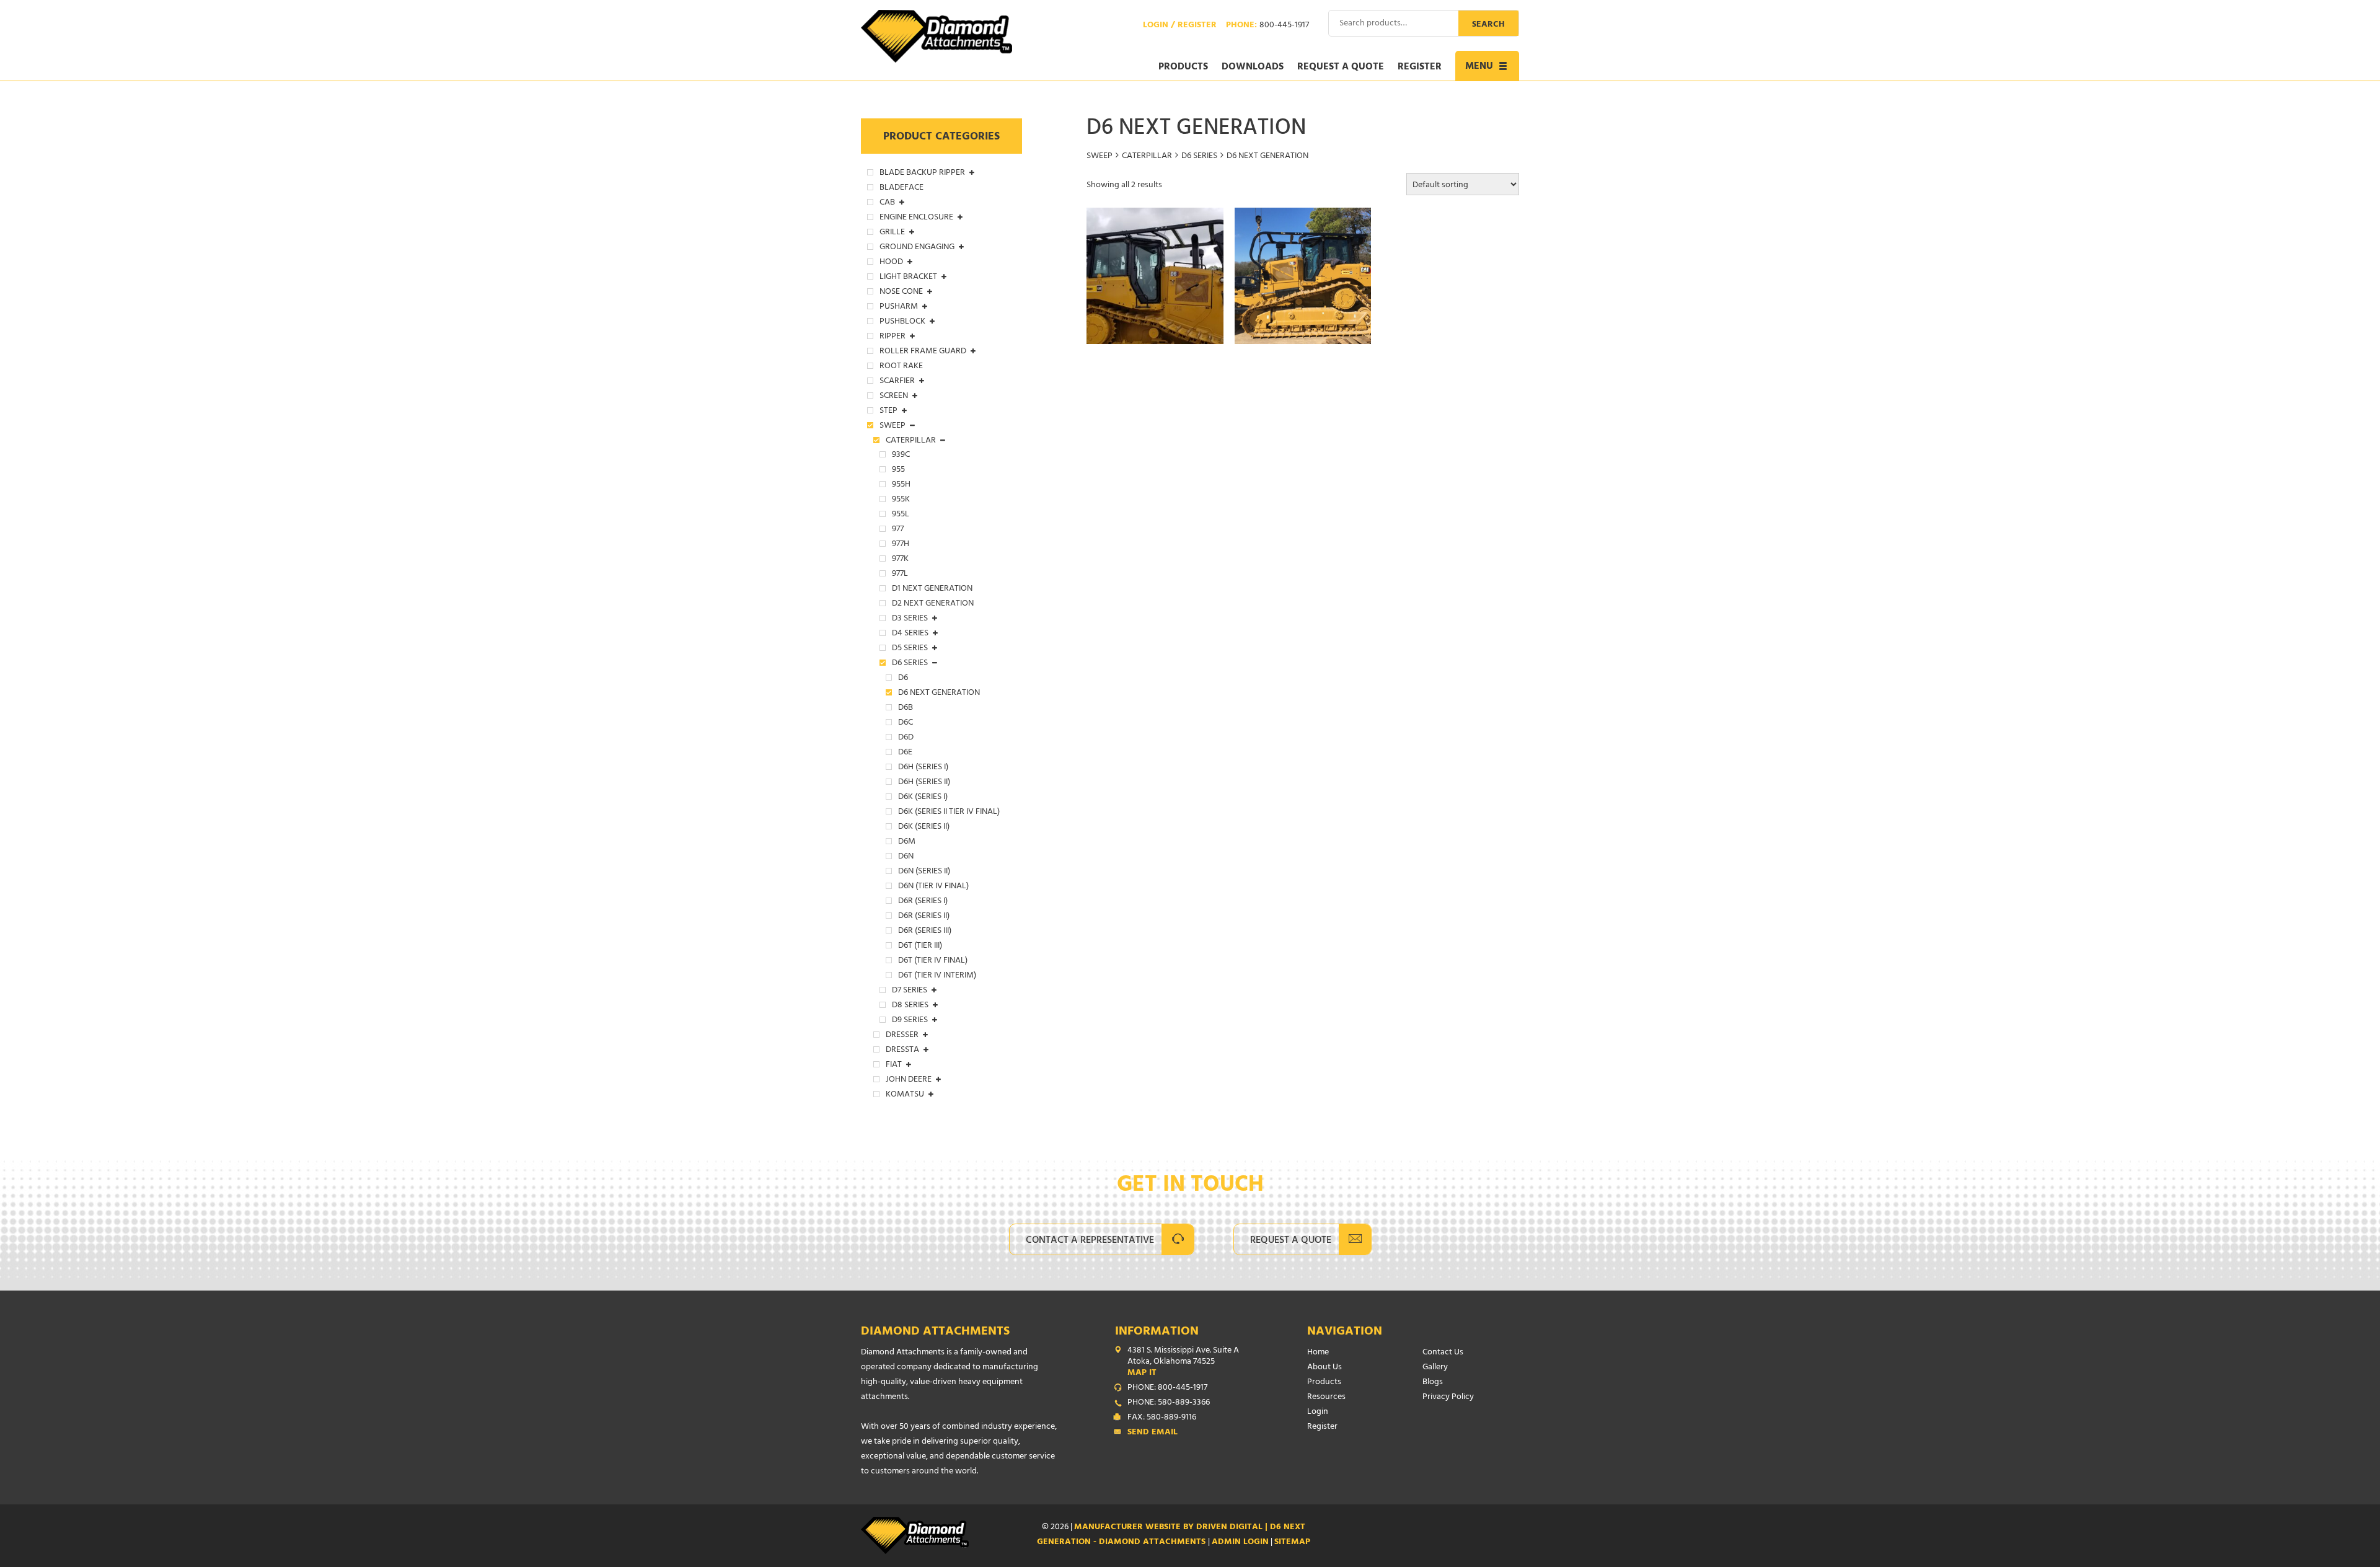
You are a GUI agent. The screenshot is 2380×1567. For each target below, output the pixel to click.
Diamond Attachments (935, 1332)
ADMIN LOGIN (1240, 1543)
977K (900, 560)
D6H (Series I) (923, 768)
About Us (1324, 1368)
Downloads (1253, 68)
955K (901, 500)
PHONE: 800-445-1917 (1167, 1388)
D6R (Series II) (924, 917)
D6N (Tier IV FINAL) (933, 887)
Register (1420, 68)
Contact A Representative (1090, 1241)
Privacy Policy (1448, 1397)
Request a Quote (1341, 68)
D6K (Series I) (923, 798)
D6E (905, 753)
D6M (907, 842)
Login (1318, 1412)
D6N (906, 857)
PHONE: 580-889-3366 (1169, 1403)
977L (900, 575)
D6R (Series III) (925, 932)
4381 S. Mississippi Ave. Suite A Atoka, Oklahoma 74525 (1183, 1362)
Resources (1326, 1397)
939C (901, 456)
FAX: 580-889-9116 (1162, 1418)
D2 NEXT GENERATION (933, 604)
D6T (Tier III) (920, 947)
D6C (906, 723)
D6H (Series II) (924, 783)
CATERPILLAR (1147, 157)
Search (1488, 25)
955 (898, 470)
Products (1183, 68)
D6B (906, 708)
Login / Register (1180, 26)
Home (1318, 1353)
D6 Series (1199, 157)
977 (898, 530)
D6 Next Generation (939, 694)
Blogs (1433, 1383)
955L (901, 515)
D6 (903, 679)
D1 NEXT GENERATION (932, 589)
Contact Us (1443, 1353)
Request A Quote (1291, 1241)
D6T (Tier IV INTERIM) (937, 976)
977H (901, 545)
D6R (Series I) (923, 902)
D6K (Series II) (924, 828)
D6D (906, 738)
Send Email (1153, 1433)
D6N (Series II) (924, 872)
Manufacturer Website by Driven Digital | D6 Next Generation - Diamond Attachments (1171, 1535)
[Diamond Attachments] (937, 36)
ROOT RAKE (901, 367)
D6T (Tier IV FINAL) (933, 961)
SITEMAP (1292, 1543)
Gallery (1435, 1368)
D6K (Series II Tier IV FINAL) (949, 813)
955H (901, 485)
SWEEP (1100, 157)
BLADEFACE (901, 188)
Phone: (1267, 26)
